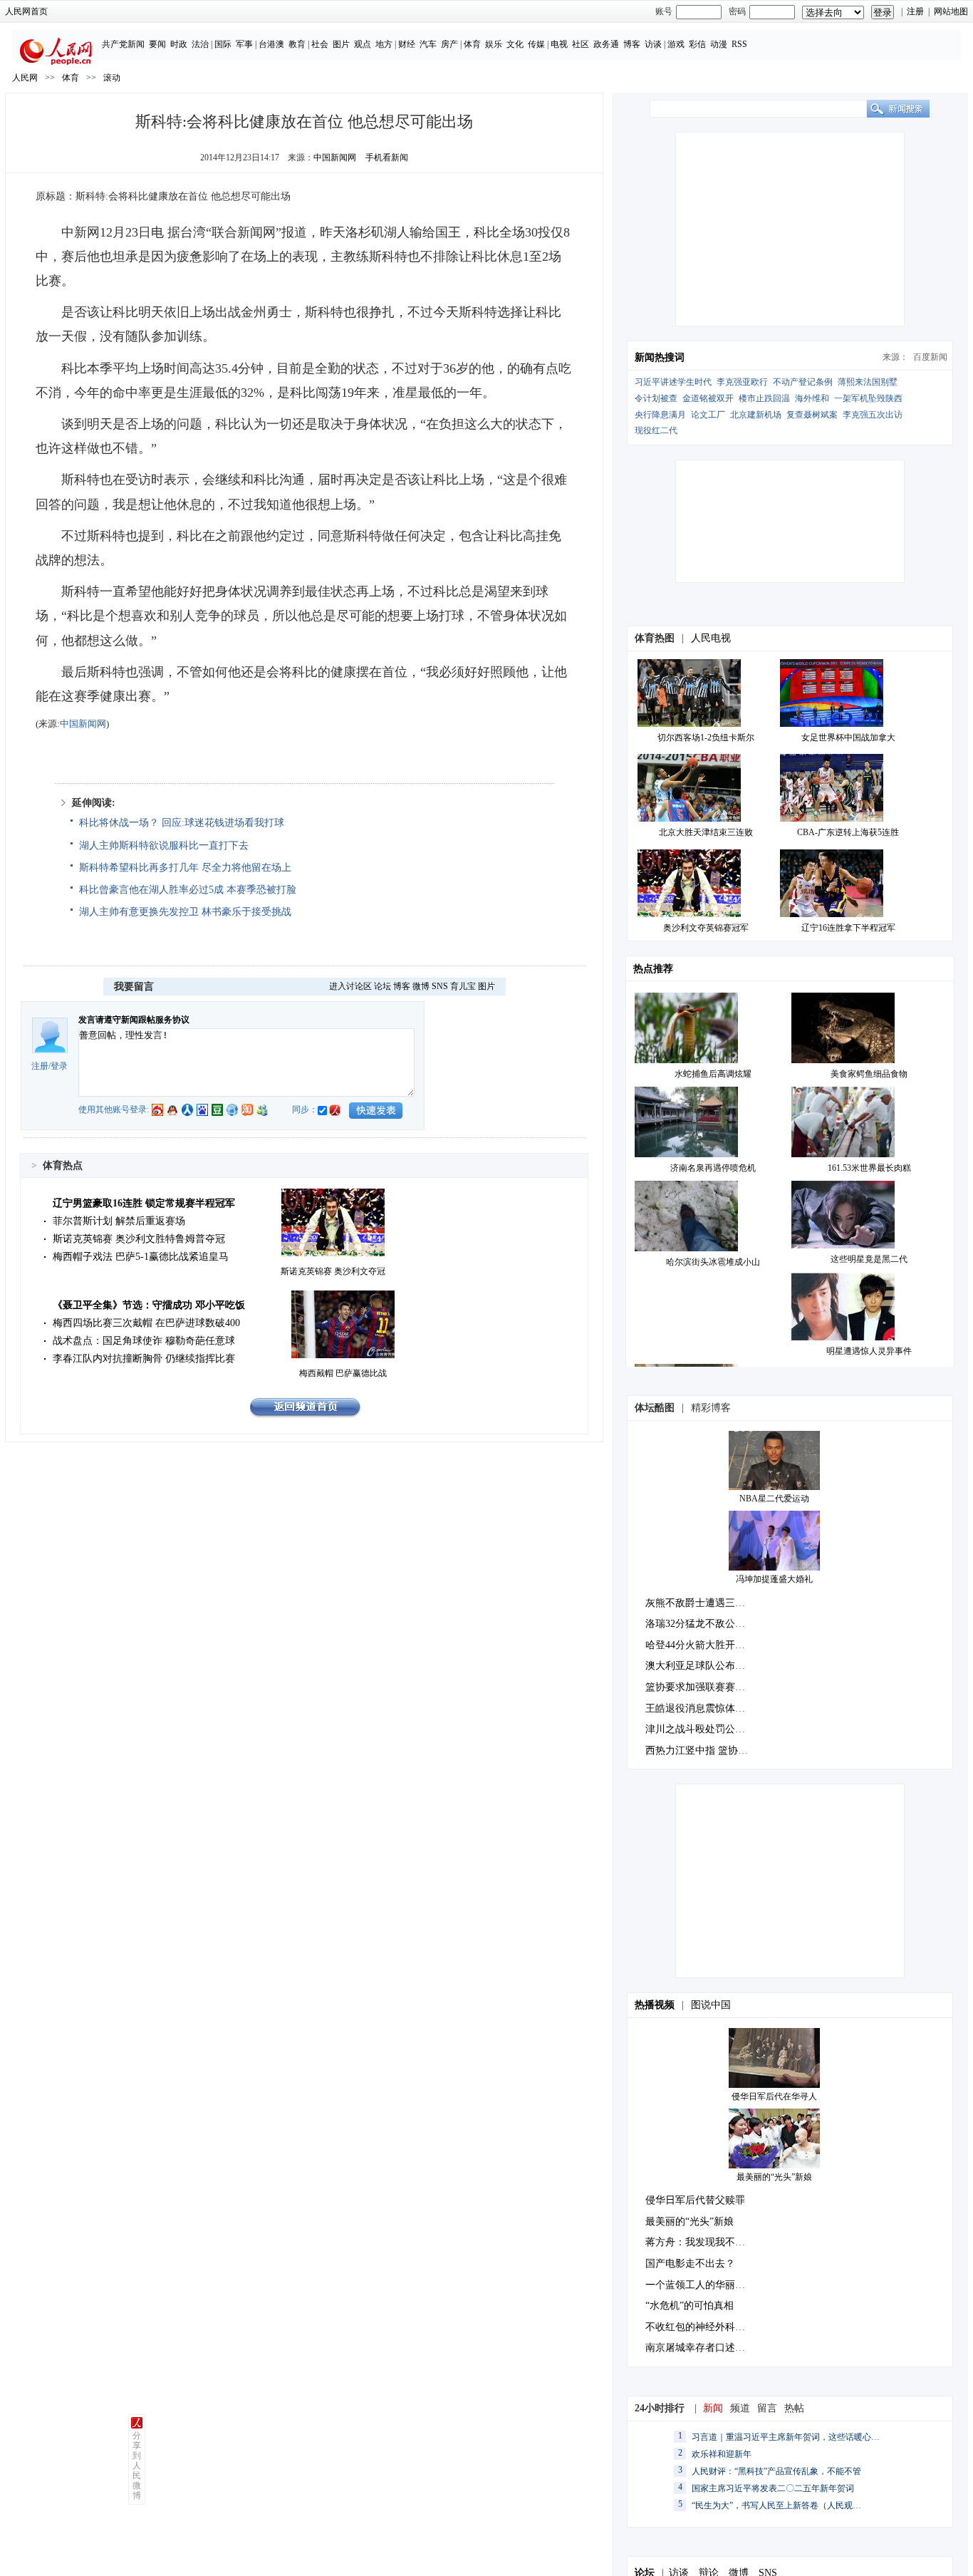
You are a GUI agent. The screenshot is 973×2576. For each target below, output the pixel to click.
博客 (632, 44)
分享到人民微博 (137, 2466)
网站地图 (951, 11)
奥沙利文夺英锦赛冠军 (706, 928)
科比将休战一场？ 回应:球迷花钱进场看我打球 (182, 823)
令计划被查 (656, 398)
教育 (297, 44)
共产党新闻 (123, 44)
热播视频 (655, 2005)
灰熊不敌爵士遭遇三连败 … (707, 1603)
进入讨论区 (350, 986)
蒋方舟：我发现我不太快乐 (705, 2242)
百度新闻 (930, 357)
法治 (200, 44)
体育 (472, 44)
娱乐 (494, 44)
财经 (407, 44)
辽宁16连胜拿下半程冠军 (848, 928)
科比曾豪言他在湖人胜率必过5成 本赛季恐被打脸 (188, 890)
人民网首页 (26, 11)
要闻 (157, 44)
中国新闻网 (335, 157)
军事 (244, 44)
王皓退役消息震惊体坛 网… (707, 1708)
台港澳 (271, 44)
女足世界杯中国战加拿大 (848, 738)
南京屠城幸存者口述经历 (700, 2348)
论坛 (383, 986)
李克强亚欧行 (742, 382)
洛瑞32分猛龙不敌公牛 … (702, 1624)
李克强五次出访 (873, 415)
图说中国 (711, 2005)
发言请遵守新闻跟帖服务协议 (134, 1020)
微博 (421, 986)
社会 (320, 44)
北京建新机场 (756, 415)
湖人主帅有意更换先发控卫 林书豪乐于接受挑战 (185, 912)
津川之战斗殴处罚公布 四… (707, 1729)
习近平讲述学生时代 (673, 382)
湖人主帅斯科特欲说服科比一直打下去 (164, 845)
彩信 (697, 44)
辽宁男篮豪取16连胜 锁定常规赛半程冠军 (144, 1203)
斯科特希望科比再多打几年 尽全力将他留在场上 (185, 868)
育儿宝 (463, 986)
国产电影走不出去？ (690, 2264)
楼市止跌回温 (764, 398)
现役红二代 (656, 430)
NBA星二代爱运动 (774, 1499)
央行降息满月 (660, 415)
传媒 (536, 44)
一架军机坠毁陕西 (868, 398)
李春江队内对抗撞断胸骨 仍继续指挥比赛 (144, 1359)
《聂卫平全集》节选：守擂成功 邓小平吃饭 (149, 1305)
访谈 (653, 44)
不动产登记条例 (803, 382)
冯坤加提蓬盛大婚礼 (774, 1579)
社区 (581, 44)
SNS (440, 986)
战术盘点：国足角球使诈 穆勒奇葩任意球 (144, 1341)
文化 (515, 44)
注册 (915, 11)
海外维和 (812, 398)
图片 (341, 44)
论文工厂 (708, 415)
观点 (363, 44)
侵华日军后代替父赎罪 (695, 2200)
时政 (179, 44)
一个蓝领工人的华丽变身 (700, 2285)
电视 (559, 44)
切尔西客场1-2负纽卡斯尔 (706, 738)
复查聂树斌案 (812, 415)
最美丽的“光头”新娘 (774, 2177)
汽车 (428, 44)
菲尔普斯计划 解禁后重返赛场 (119, 1221)
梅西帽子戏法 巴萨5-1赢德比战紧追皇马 (141, 1257)
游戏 (676, 44)
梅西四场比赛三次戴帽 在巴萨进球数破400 (146, 1323)
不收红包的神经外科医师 (700, 2327)
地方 (384, 44)
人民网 (25, 78)
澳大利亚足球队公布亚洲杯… (710, 1666)
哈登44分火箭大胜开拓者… (705, 1645)
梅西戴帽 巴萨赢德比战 (343, 1373)
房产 (449, 44)
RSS (739, 44)
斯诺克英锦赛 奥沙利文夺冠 (333, 1271)
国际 (223, 44)
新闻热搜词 (660, 357)
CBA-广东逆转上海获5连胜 (848, 832)
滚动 (112, 78)
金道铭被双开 (708, 398)
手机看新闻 (387, 157)
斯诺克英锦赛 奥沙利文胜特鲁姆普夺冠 (139, 1239)
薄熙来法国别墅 (868, 382)
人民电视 (711, 638)
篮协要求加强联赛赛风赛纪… (710, 1687)
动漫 (719, 44)
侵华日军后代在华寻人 (774, 2096)
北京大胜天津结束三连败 (706, 832)
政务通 (606, 44)
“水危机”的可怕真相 (690, 2306)
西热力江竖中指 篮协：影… (707, 1750)
